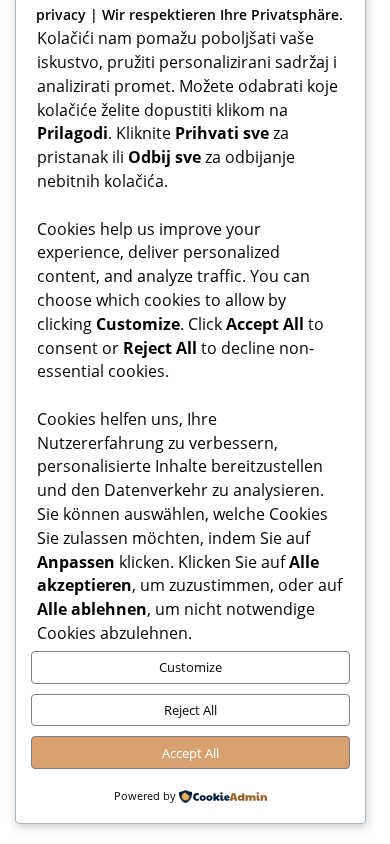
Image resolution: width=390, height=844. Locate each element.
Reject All (190, 710)
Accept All (190, 753)
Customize (190, 667)
